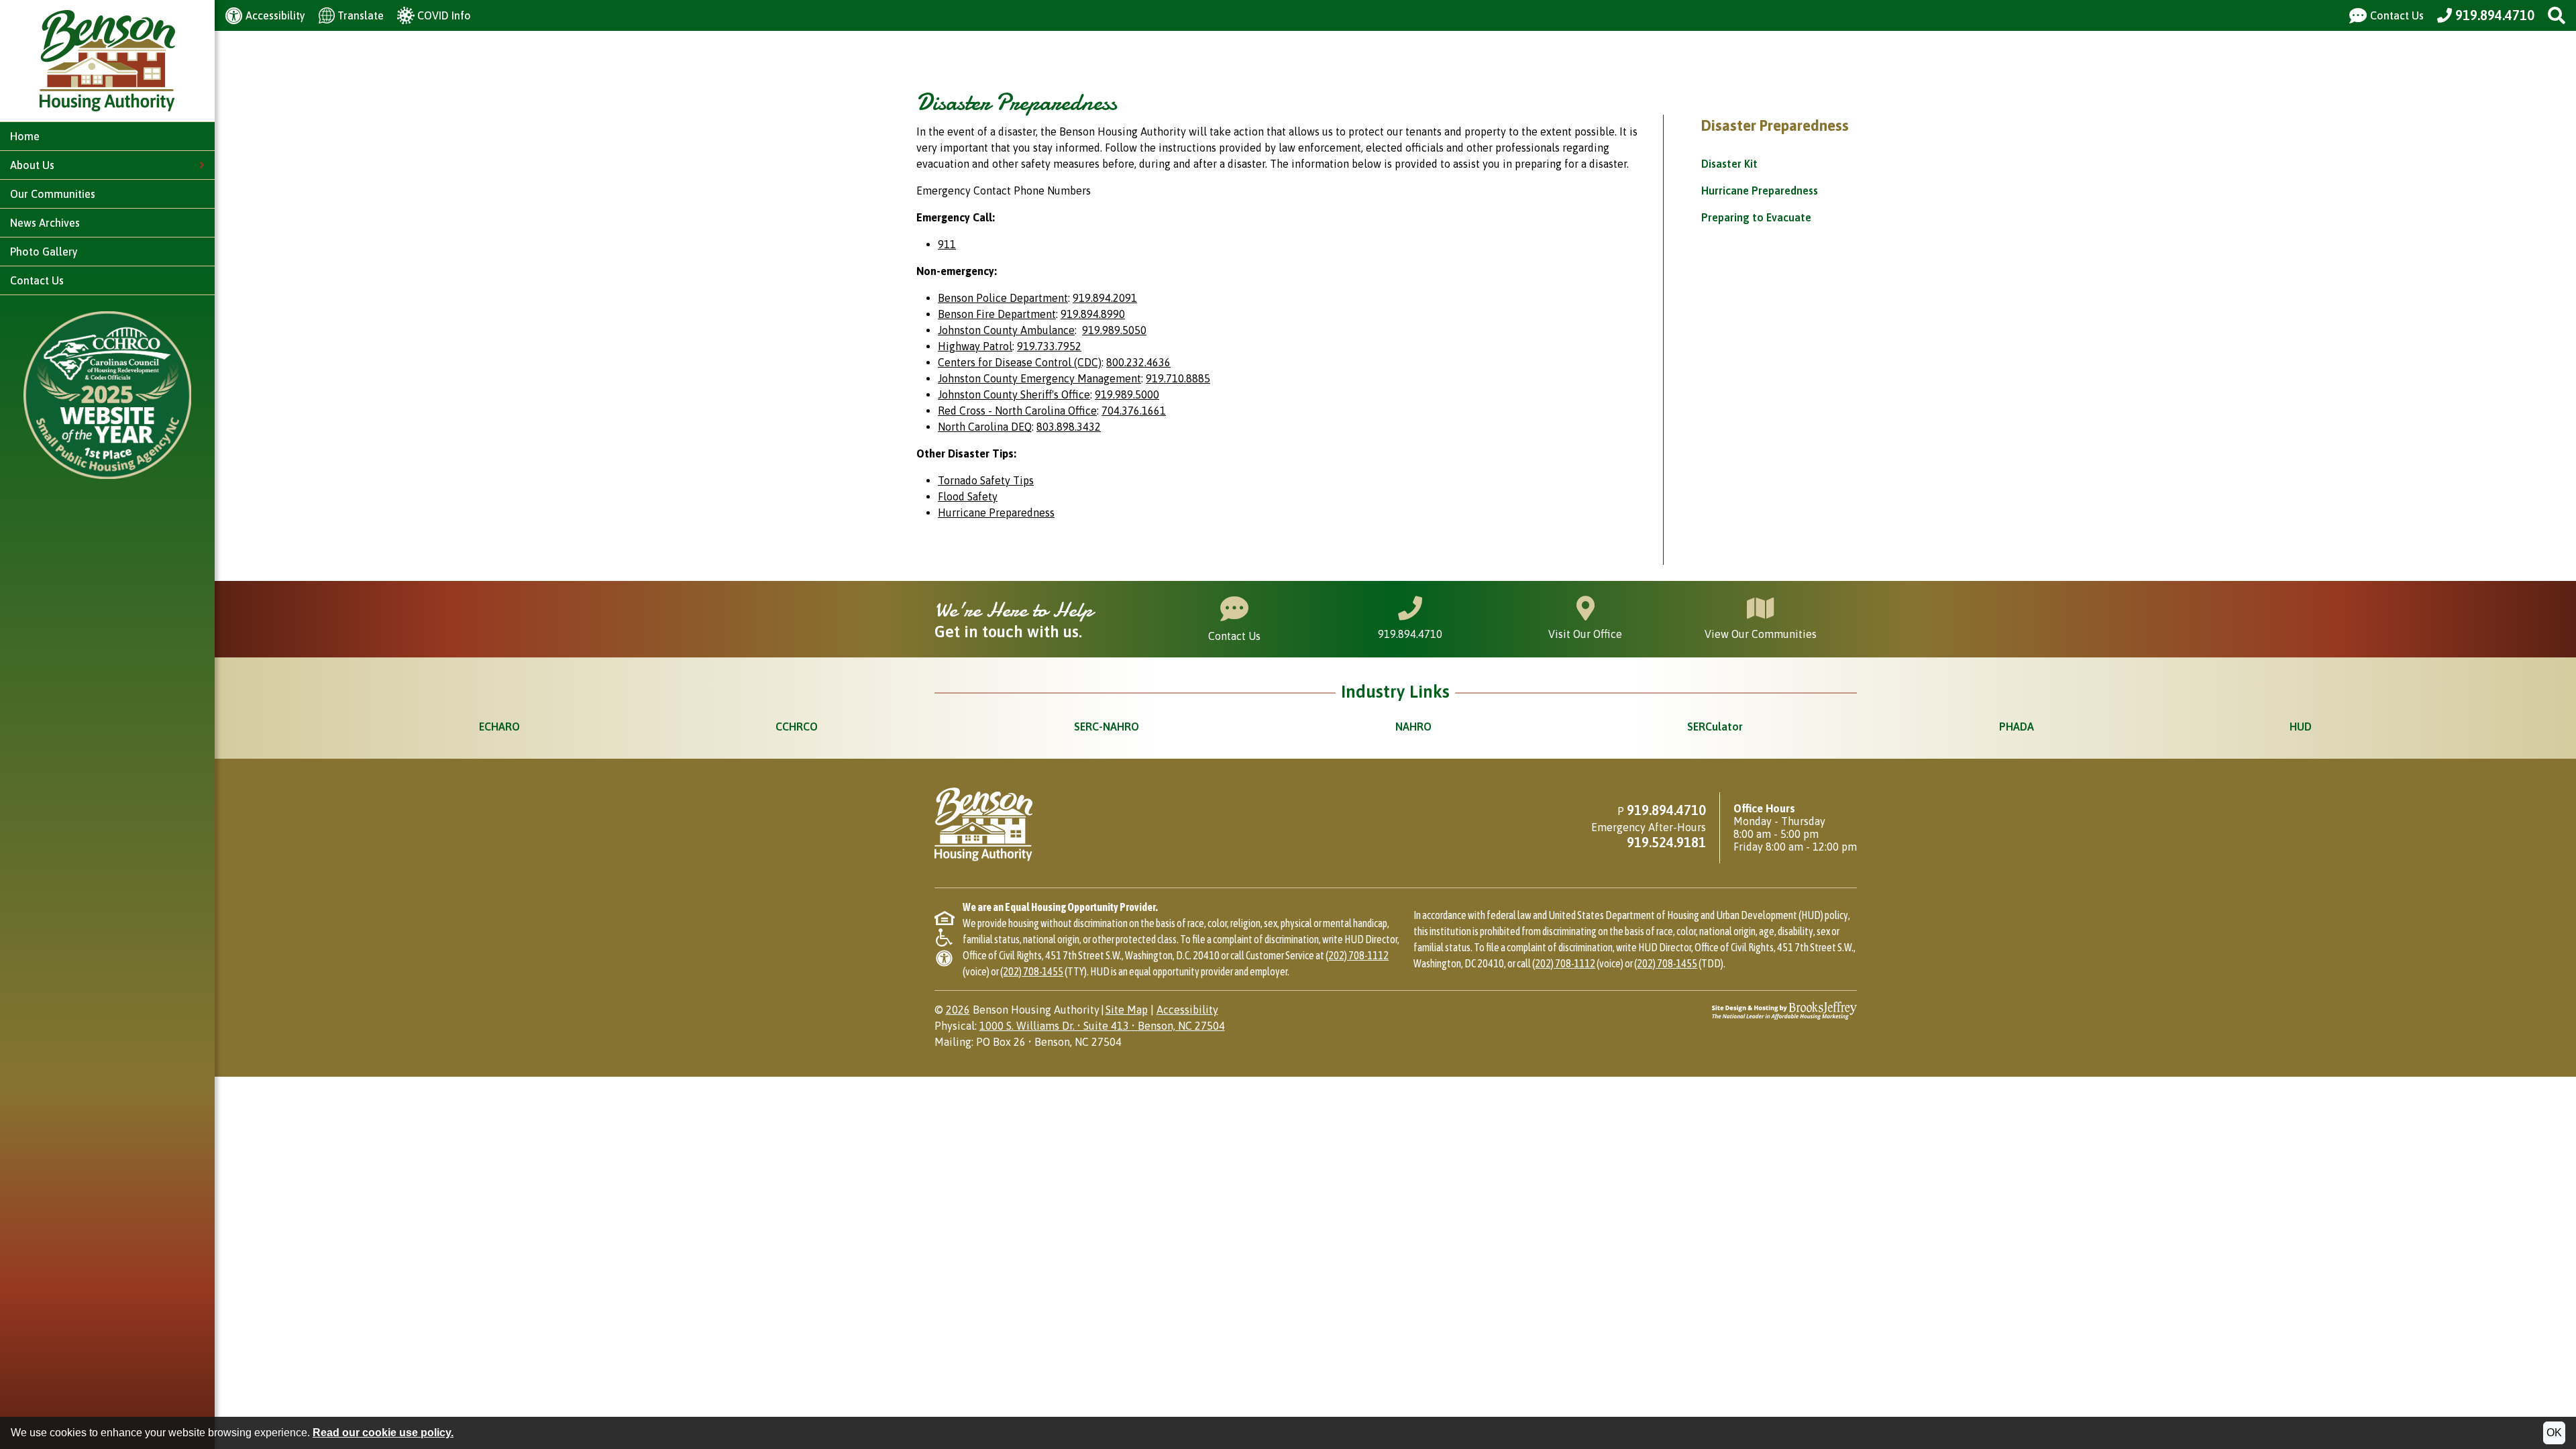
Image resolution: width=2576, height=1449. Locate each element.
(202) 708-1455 (1032, 971)
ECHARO (499, 727)
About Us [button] (34, 165)
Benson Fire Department (997, 314)
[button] (2557, 15)
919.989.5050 (1114, 330)
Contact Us (37, 280)
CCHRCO (797, 727)
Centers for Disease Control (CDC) (1020, 362)
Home (25, 136)
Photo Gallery (44, 252)
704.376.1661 (1134, 411)
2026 (958, 1010)
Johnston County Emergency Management (1039, 378)
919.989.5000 (1127, 394)
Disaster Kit (1729, 164)
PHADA (2017, 727)
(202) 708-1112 (1357, 955)
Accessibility (1187, 1010)
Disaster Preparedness (1775, 125)
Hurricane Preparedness (1760, 191)
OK (2554, 1433)
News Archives (45, 223)
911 (947, 244)
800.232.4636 (1138, 362)
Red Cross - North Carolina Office (1017, 411)
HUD (2301, 727)
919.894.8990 (1093, 314)
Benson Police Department (1003, 298)
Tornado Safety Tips (986, 480)
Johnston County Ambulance (1006, 330)
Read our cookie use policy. (383, 1433)
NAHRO (1413, 727)
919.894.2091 (1105, 298)
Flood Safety (968, 496)
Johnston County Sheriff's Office (1014, 394)
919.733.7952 (1049, 346)
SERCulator (1715, 727)
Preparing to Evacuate (1756, 217)
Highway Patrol (975, 346)
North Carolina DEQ (985, 427)
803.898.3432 (1069, 427)
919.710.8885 (1178, 378)
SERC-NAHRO (1107, 727)
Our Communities (53, 194)
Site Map (1127, 1010)
